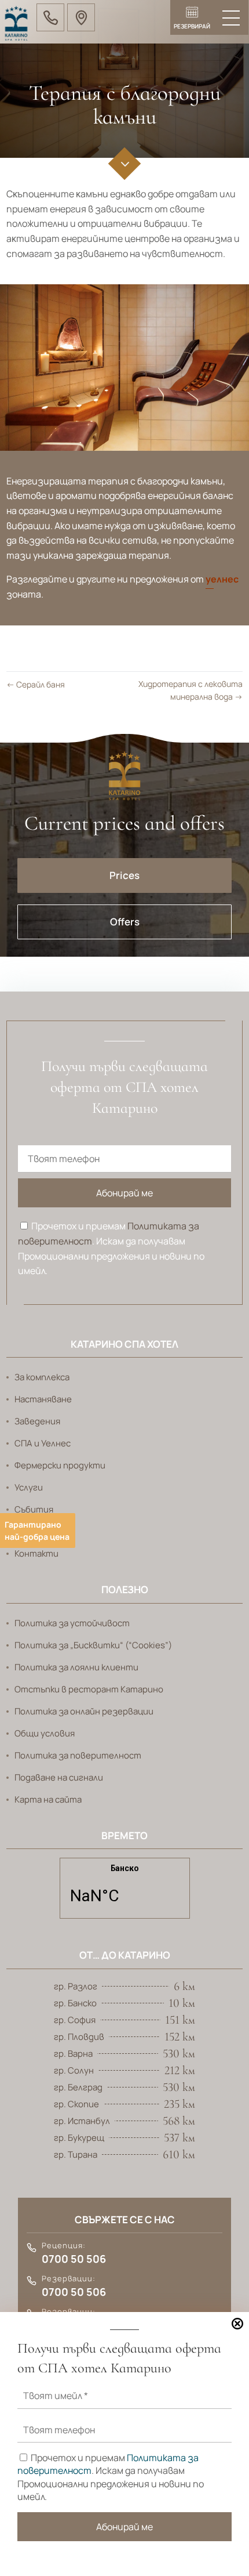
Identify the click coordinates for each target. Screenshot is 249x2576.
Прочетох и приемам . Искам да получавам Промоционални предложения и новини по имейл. (111, 1248)
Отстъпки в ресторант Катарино (89, 1689)
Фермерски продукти (60, 1465)
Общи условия (45, 1733)
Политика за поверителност (78, 1755)
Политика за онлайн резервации (84, 1711)
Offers (125, 922)
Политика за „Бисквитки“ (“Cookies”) (93, 1645)
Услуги (29, 1487)
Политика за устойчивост (72, 1623)
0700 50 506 (74, 2259)
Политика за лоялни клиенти (76, 1667)
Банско (125, 1894)
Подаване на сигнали (59, 1777)
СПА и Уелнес (43, 1443)
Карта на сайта (48, 1799)
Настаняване (43, 1399)
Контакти (36, 1553)
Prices (124, 875)
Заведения (37, 1421)
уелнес (222, 579)
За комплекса (42, 1377)
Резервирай (192, 26)
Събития (34, 1509)
